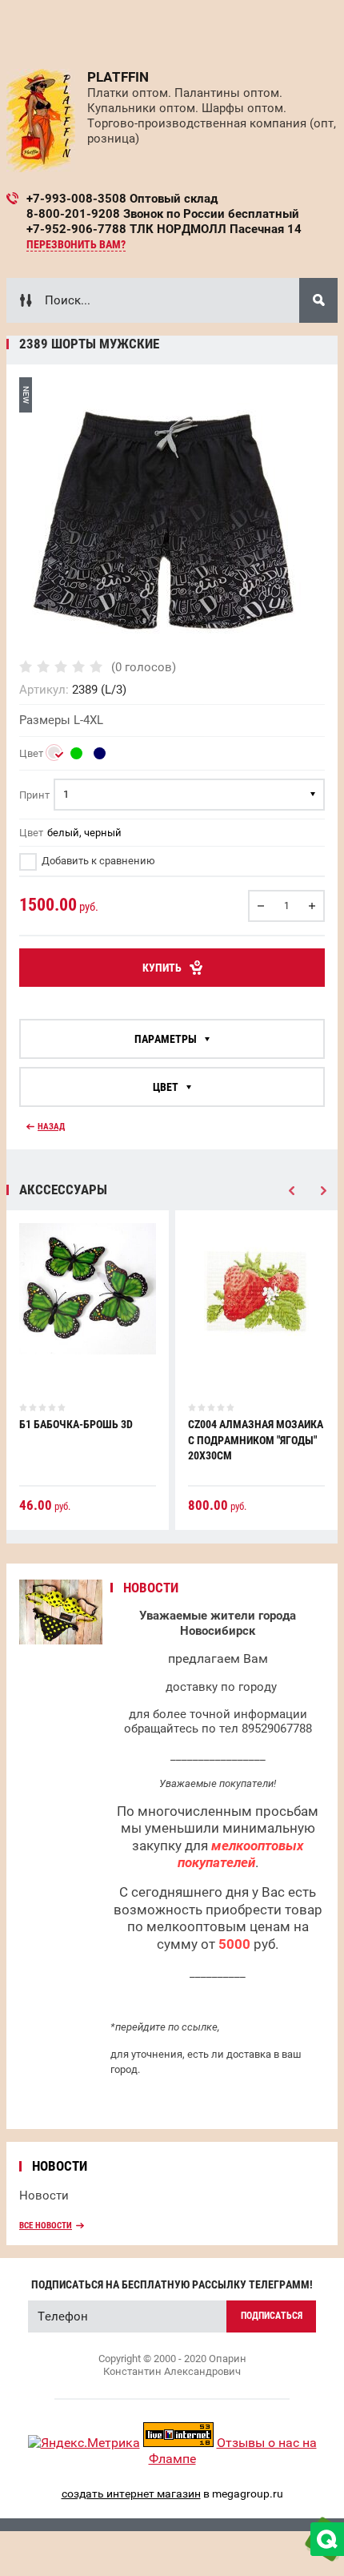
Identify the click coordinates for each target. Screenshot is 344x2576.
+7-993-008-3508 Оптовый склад (122, 199)
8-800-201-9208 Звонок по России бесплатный (163, 214)
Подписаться (272, 2316)
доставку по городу (221, 1687)
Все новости (46, 2226)
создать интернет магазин (131, 2493)
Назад (51, 1127)
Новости (44, 2196)
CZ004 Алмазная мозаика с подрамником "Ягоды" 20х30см (256, 1440)
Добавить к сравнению (97, 861)
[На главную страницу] (41, 121)
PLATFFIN (118, 77)
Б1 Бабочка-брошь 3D (76, 1424)
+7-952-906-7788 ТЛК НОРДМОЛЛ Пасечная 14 (164, 229)
